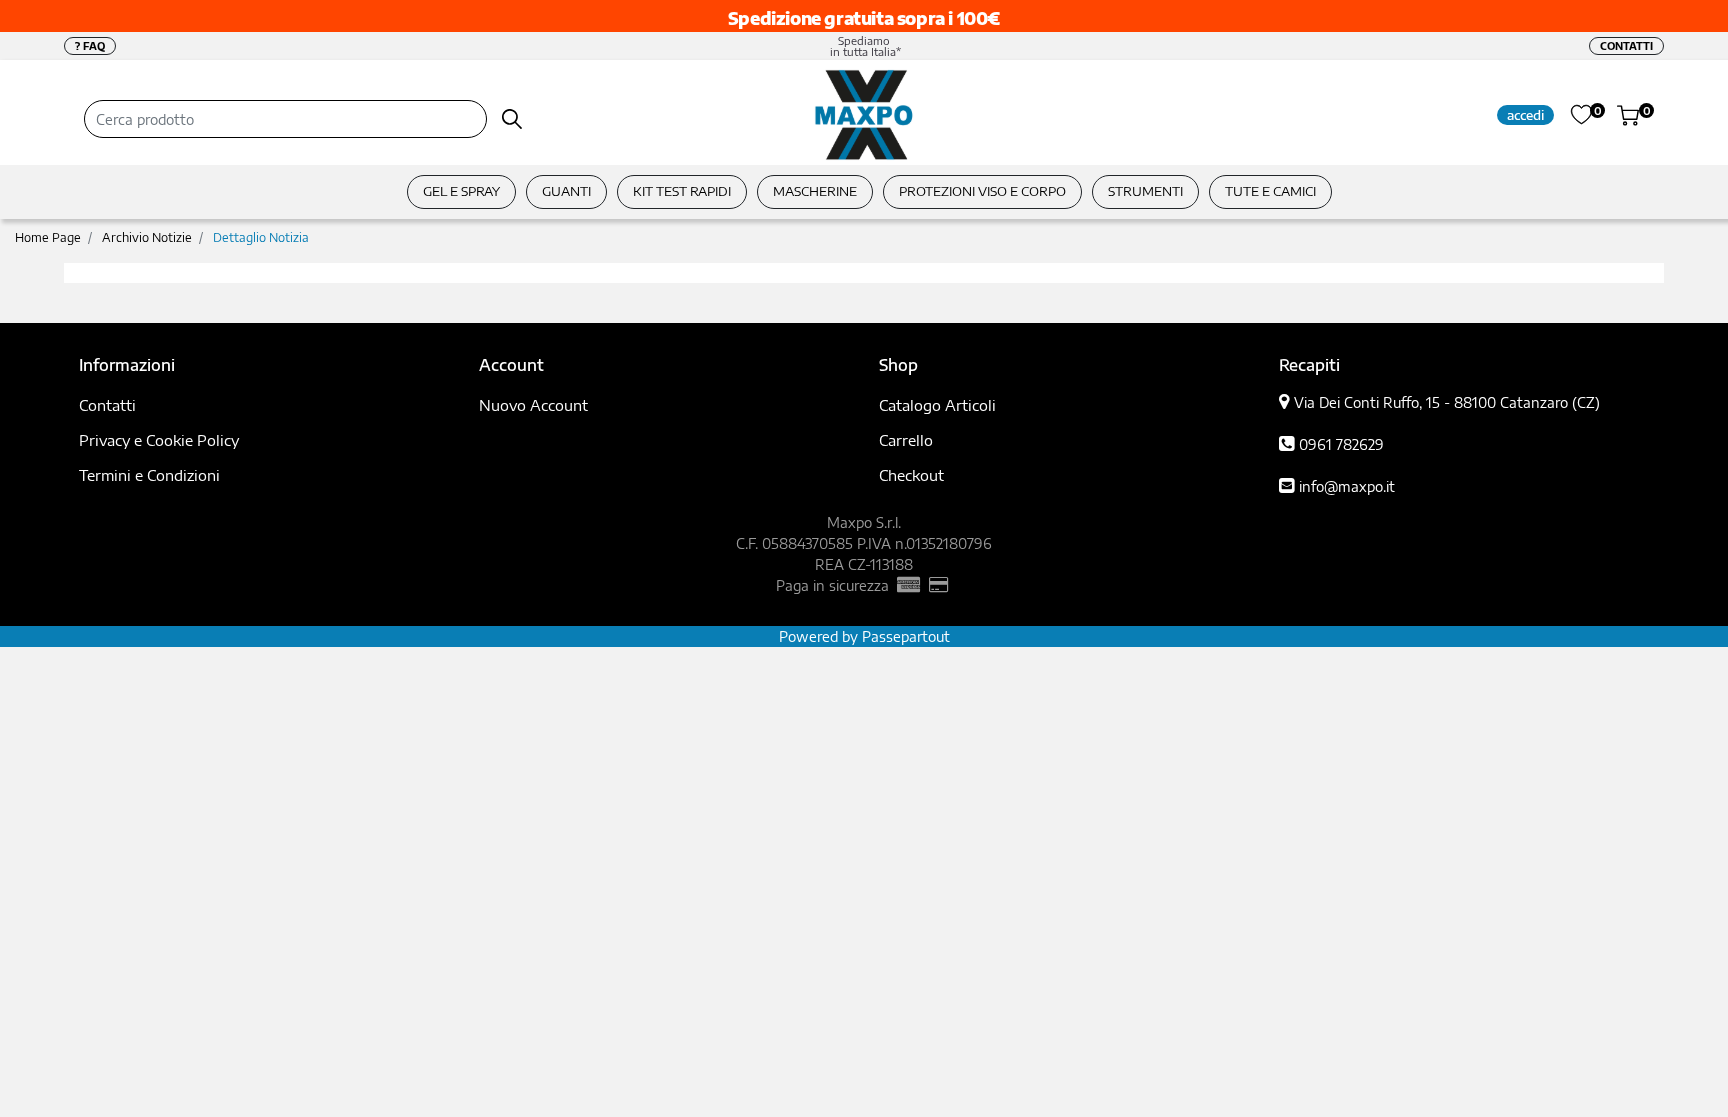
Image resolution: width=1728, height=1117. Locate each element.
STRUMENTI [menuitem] (1145, 191)
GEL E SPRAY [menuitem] (461, 191)
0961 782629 (1341, 444)
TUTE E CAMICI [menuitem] (1270, 191)
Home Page (48, 237)
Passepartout (906, 636)
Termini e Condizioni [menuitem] (149, 475)
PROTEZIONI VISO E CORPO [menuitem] (982, 191)
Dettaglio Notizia (261, 237)
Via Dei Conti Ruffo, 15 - (1447, 402)
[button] (512, 119)
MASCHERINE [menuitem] (815, 191)
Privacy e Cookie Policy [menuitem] (159, 440)
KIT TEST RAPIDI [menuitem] (682, 191)
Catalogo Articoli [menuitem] (937, 405)
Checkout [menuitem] (911, 475)
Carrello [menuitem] (906, 440)
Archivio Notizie (147, 237)
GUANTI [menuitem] (566, 191)
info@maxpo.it (1347, 486)
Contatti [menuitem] (107, 405)
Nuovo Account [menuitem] (533, 405)
